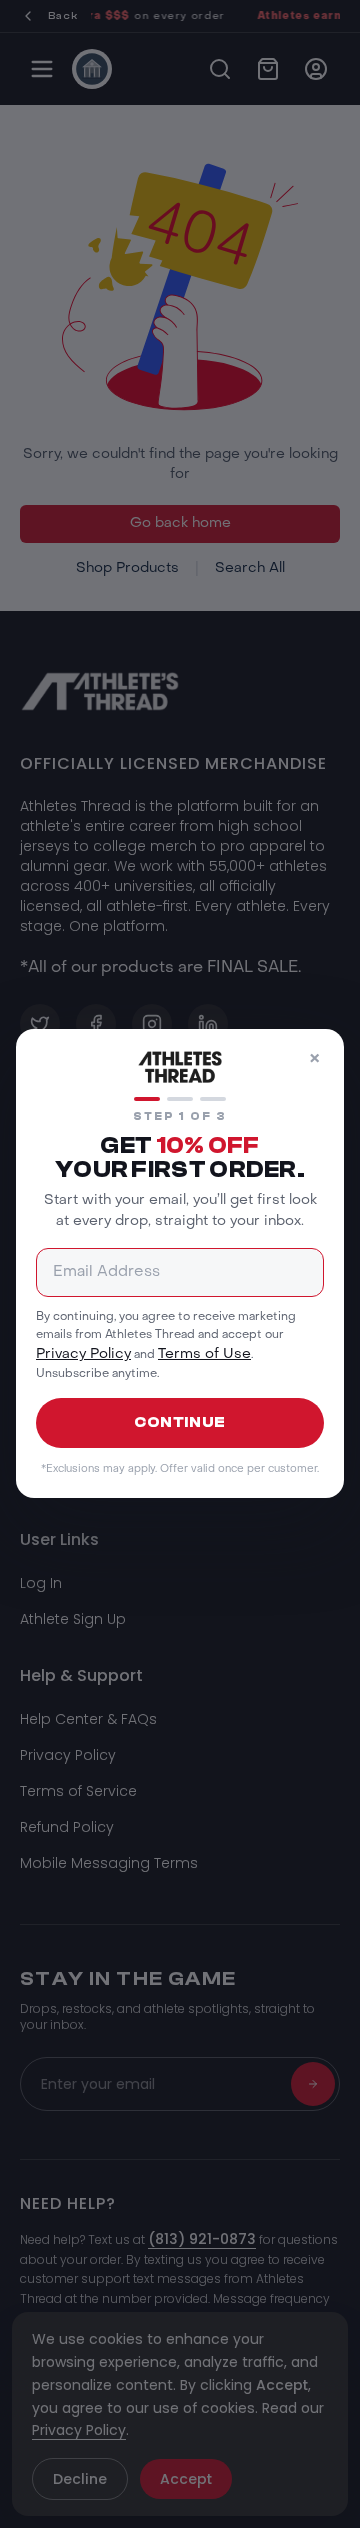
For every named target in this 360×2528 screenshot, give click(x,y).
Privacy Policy (83, 1355)
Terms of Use (204, 1355)
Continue (180, 1422)
